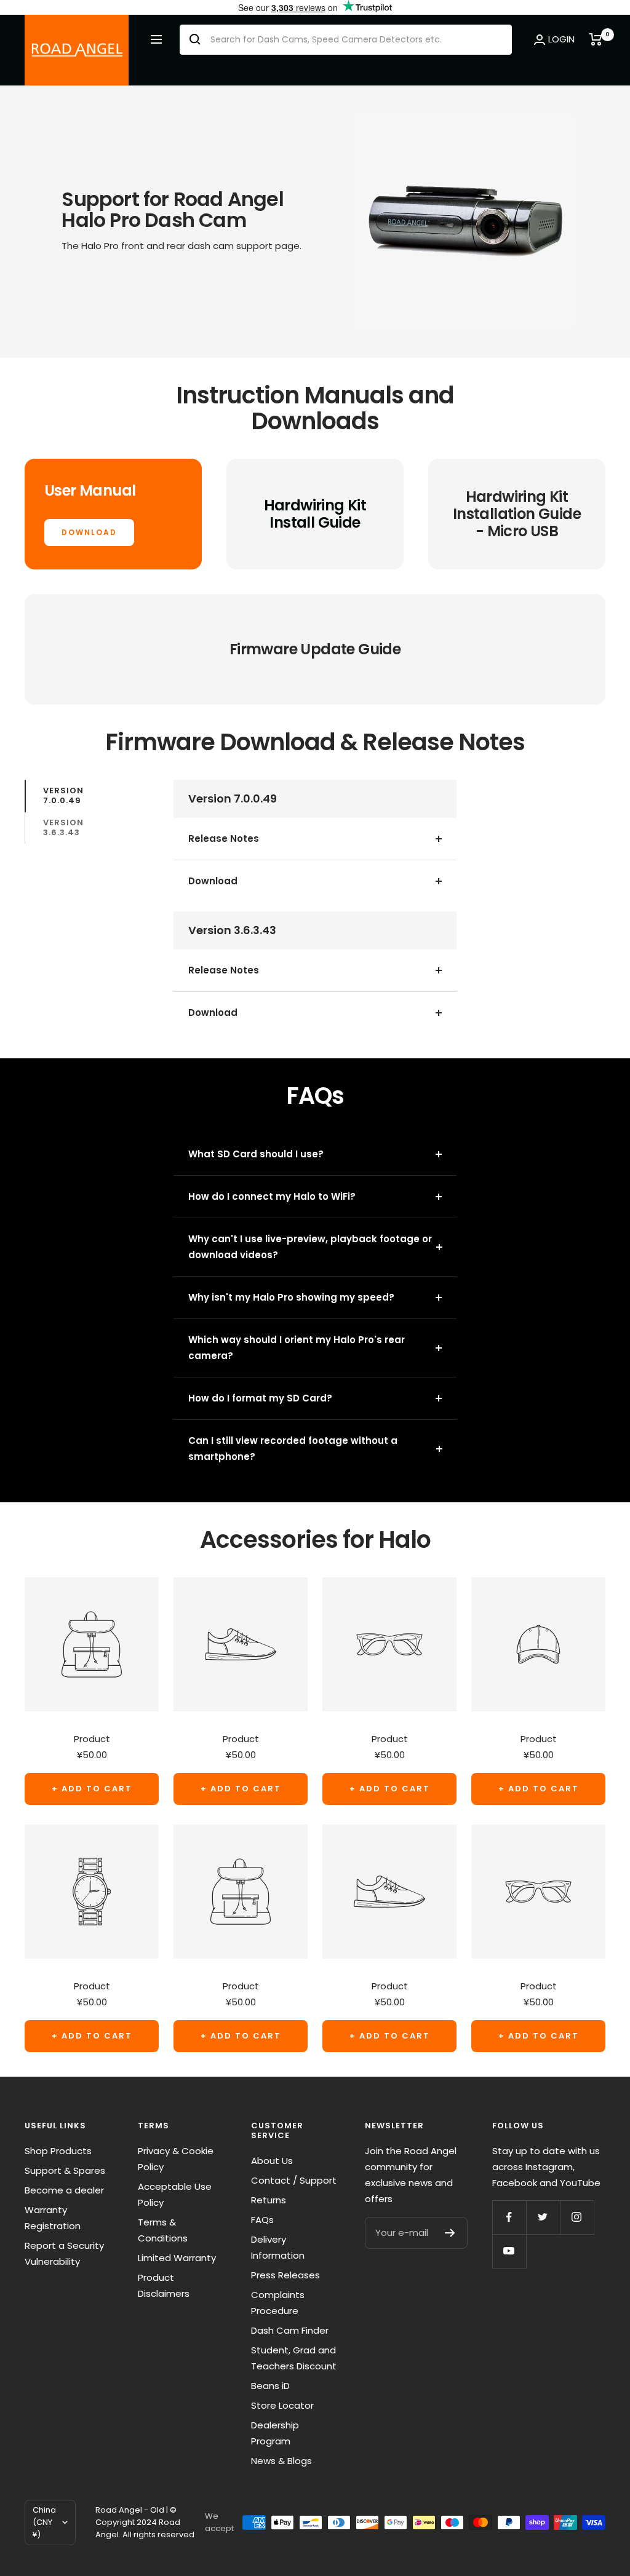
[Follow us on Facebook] (509, 2217)
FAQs (262, 2220)
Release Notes (224, 838)
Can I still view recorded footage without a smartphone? (293, 1449)
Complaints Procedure (278, 2303)
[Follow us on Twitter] (543, 2217)
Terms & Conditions (163, 2230)
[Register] (450, 2233)
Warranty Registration (53, 2218)
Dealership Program (275, 2433)
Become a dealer (64, 2190)
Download (213, 881)
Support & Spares (65, 2170)
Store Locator (282, 2405)
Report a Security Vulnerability (64, 2253)
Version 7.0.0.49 (63, 795)
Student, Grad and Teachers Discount (294, 2358)
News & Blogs (281, 2461)
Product (92, 1739)
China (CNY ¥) (44, 2522)
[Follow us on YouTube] (509, 2251)
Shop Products (58, 2151)
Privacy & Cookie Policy (176, 2159)
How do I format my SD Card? (260, 1398)
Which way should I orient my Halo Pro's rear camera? (297, 1348)
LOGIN (561, 39)
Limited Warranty (177, 2258)
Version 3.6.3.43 (63, 827)
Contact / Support (294, 2180)
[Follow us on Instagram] (577, 2217)
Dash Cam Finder (290, 2330)
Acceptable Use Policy (175, 2194)
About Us (272, 2161)
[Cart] (597, 39)
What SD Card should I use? (256, 1154)
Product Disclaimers (164, 2285)
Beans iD (270, 2386)
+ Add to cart (92, 1789)
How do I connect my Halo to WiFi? (272, 1196)
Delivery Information (278, 2247)
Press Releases (285, 2275)
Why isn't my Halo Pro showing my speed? (291, 1297)
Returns (269, 2200)
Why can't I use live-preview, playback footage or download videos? (310, 1247)
